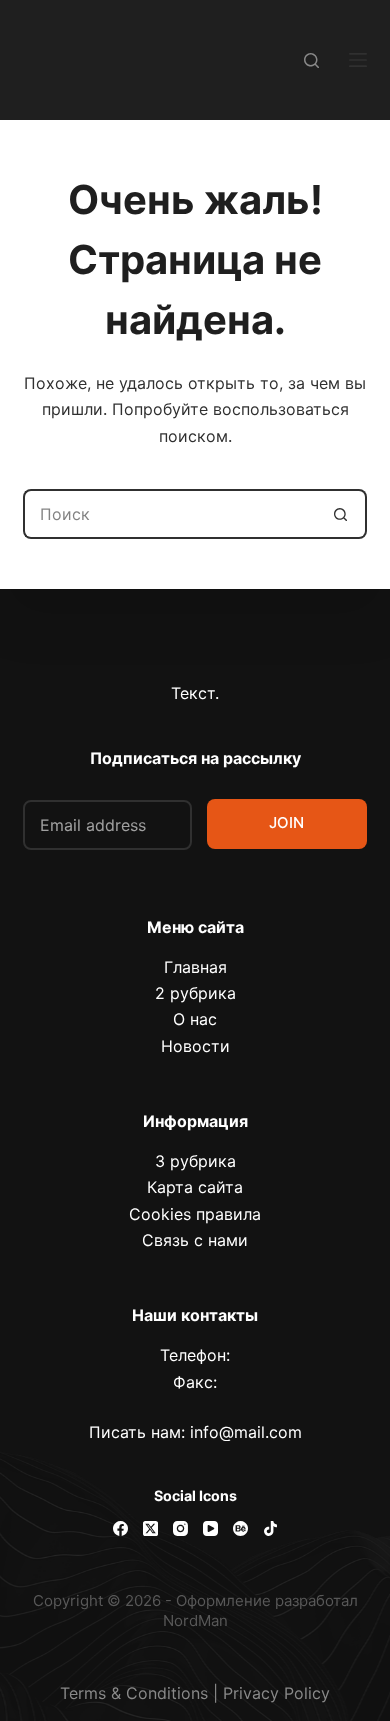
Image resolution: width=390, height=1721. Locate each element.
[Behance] (240, 1528)
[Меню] (358, 60)
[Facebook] (120, 1528)
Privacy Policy (276, 1693)
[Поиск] (311, 60)
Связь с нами (195, 1240)
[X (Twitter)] (150, 1528)
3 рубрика (195, 1161)
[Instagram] (180, 1528)
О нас (195, 1019)
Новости (195, 1046)
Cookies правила (195, 1214)
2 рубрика (195, 993)
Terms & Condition (130, 1693)
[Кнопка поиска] (342, 514)
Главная (195, 967)
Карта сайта (195, 1187)
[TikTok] (270, 1528)
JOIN (286, 822)
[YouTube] (210, 1528)
